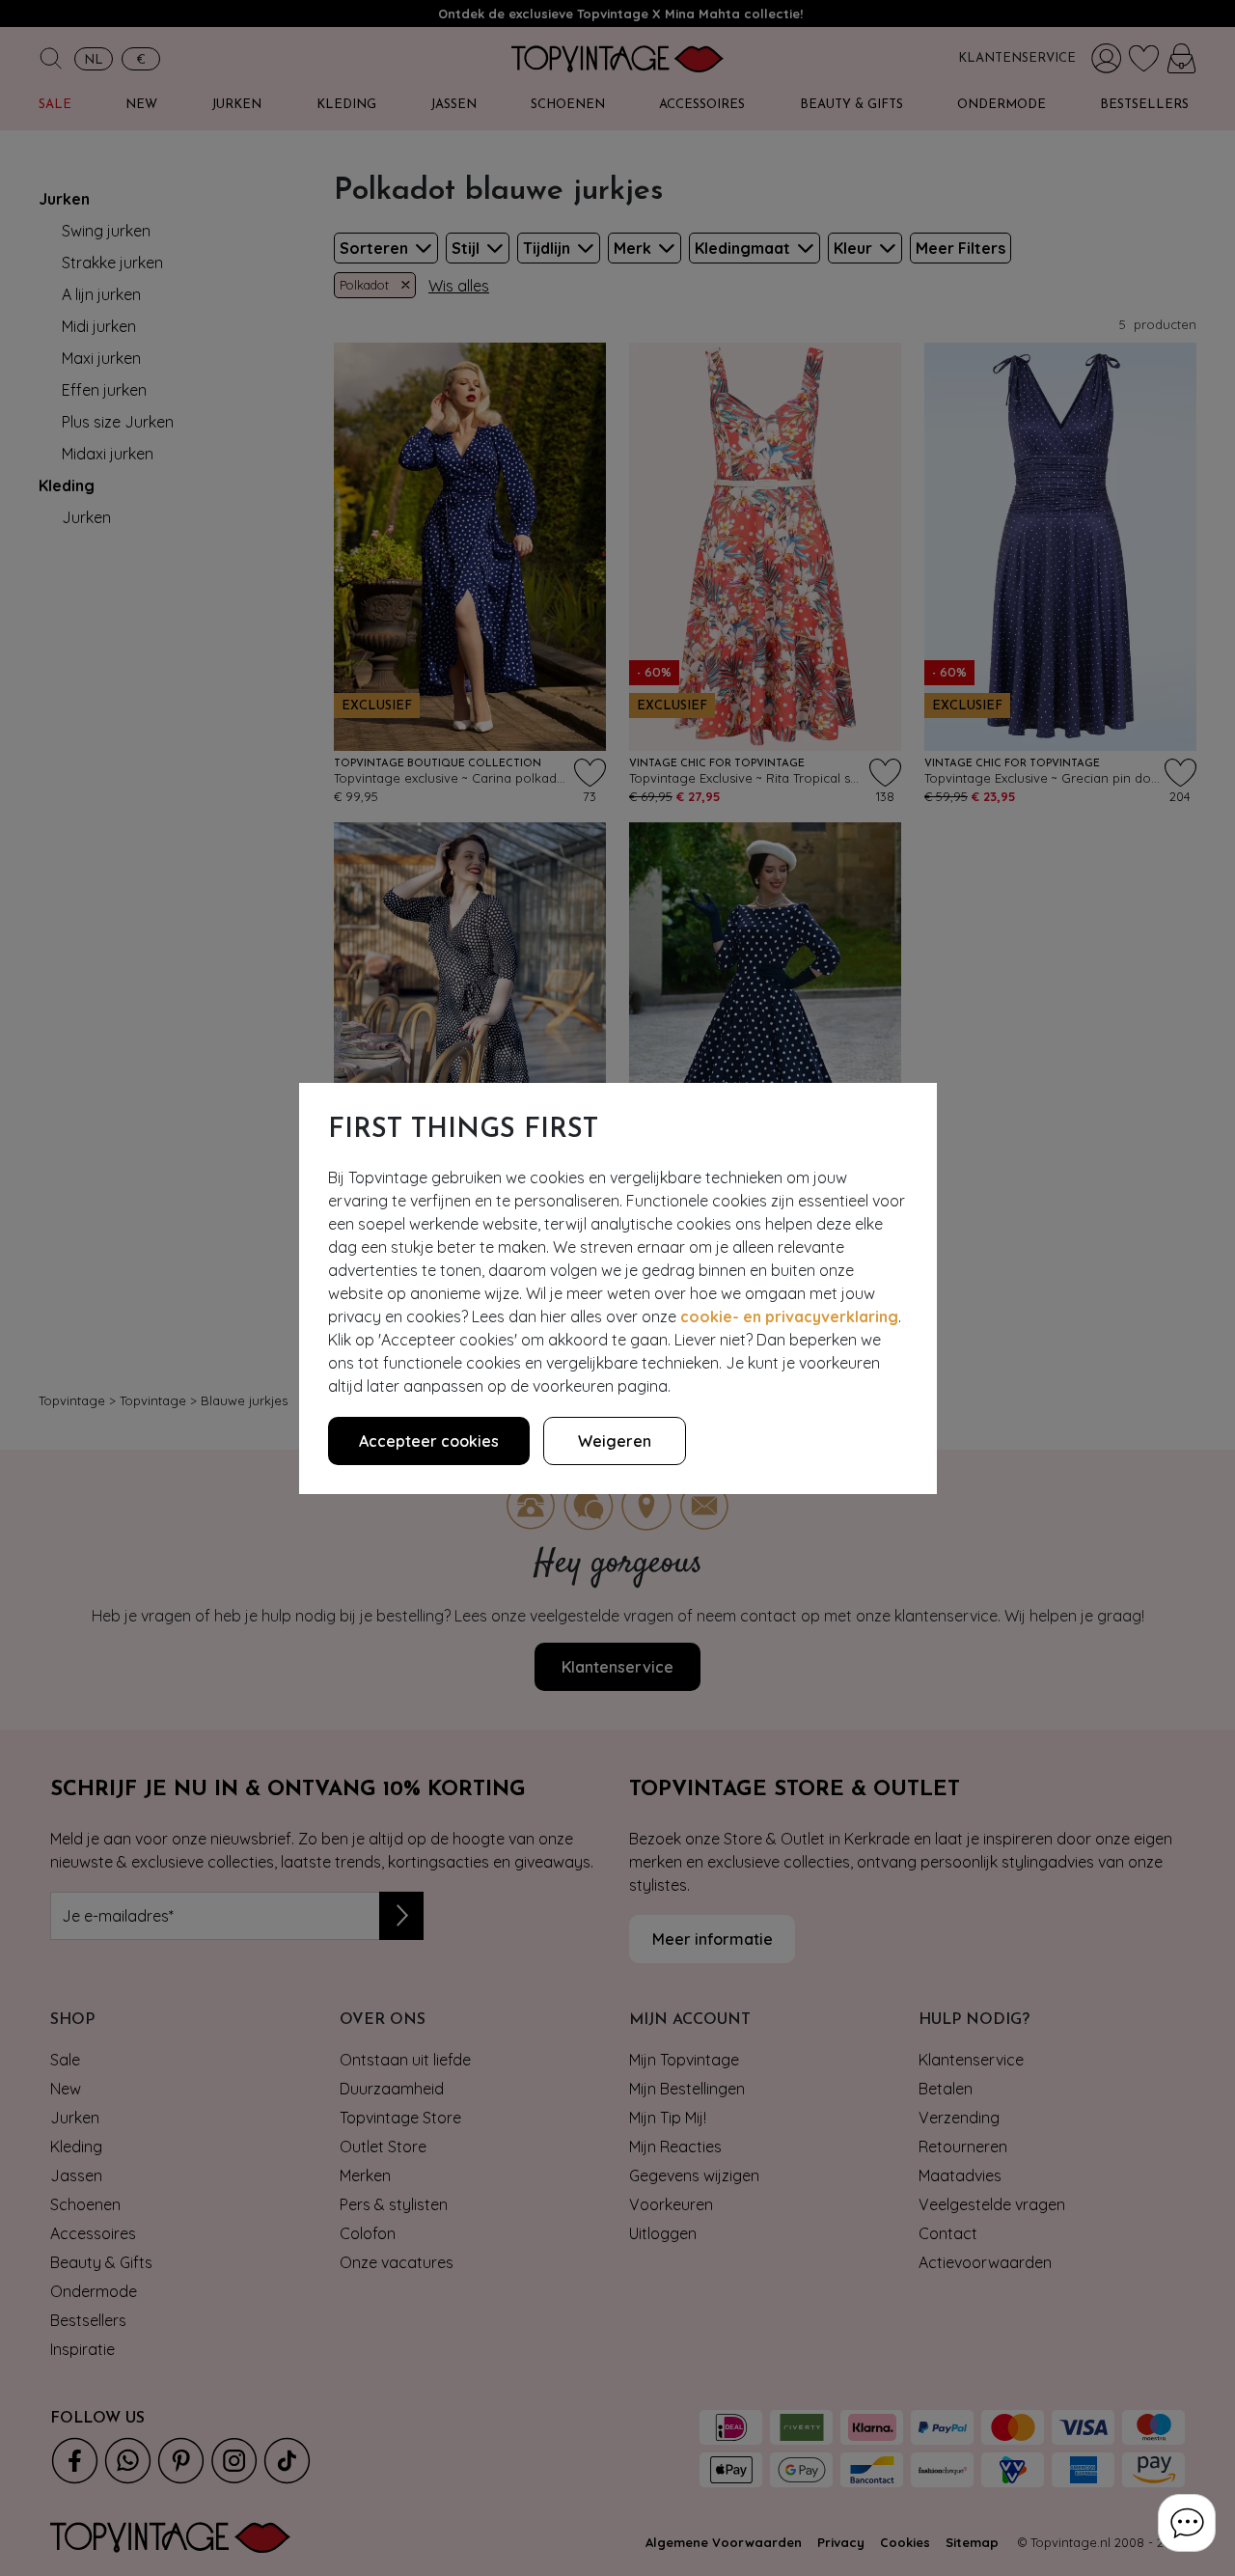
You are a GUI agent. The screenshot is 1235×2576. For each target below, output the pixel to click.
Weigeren (615, 1441)
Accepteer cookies (429, 1441)
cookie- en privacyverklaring (789, 1316)
